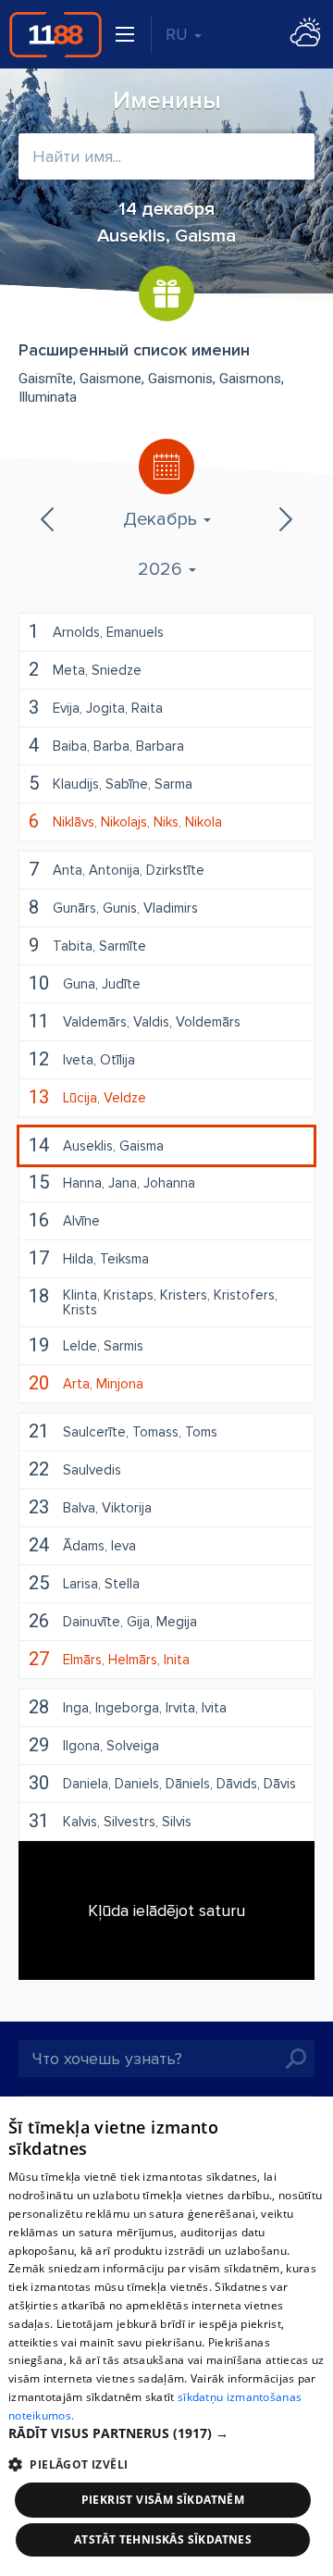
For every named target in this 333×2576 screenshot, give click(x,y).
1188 (55, 34)
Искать (296, 2059)
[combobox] (166, 156)
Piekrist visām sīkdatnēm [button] (163, 2500)
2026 (162, 569)
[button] (166, 2433)
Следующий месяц (284, 519)
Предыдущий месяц (49, 519)
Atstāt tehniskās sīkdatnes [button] (163, 2539)
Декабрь (162, 519)
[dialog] (166, 2336)
